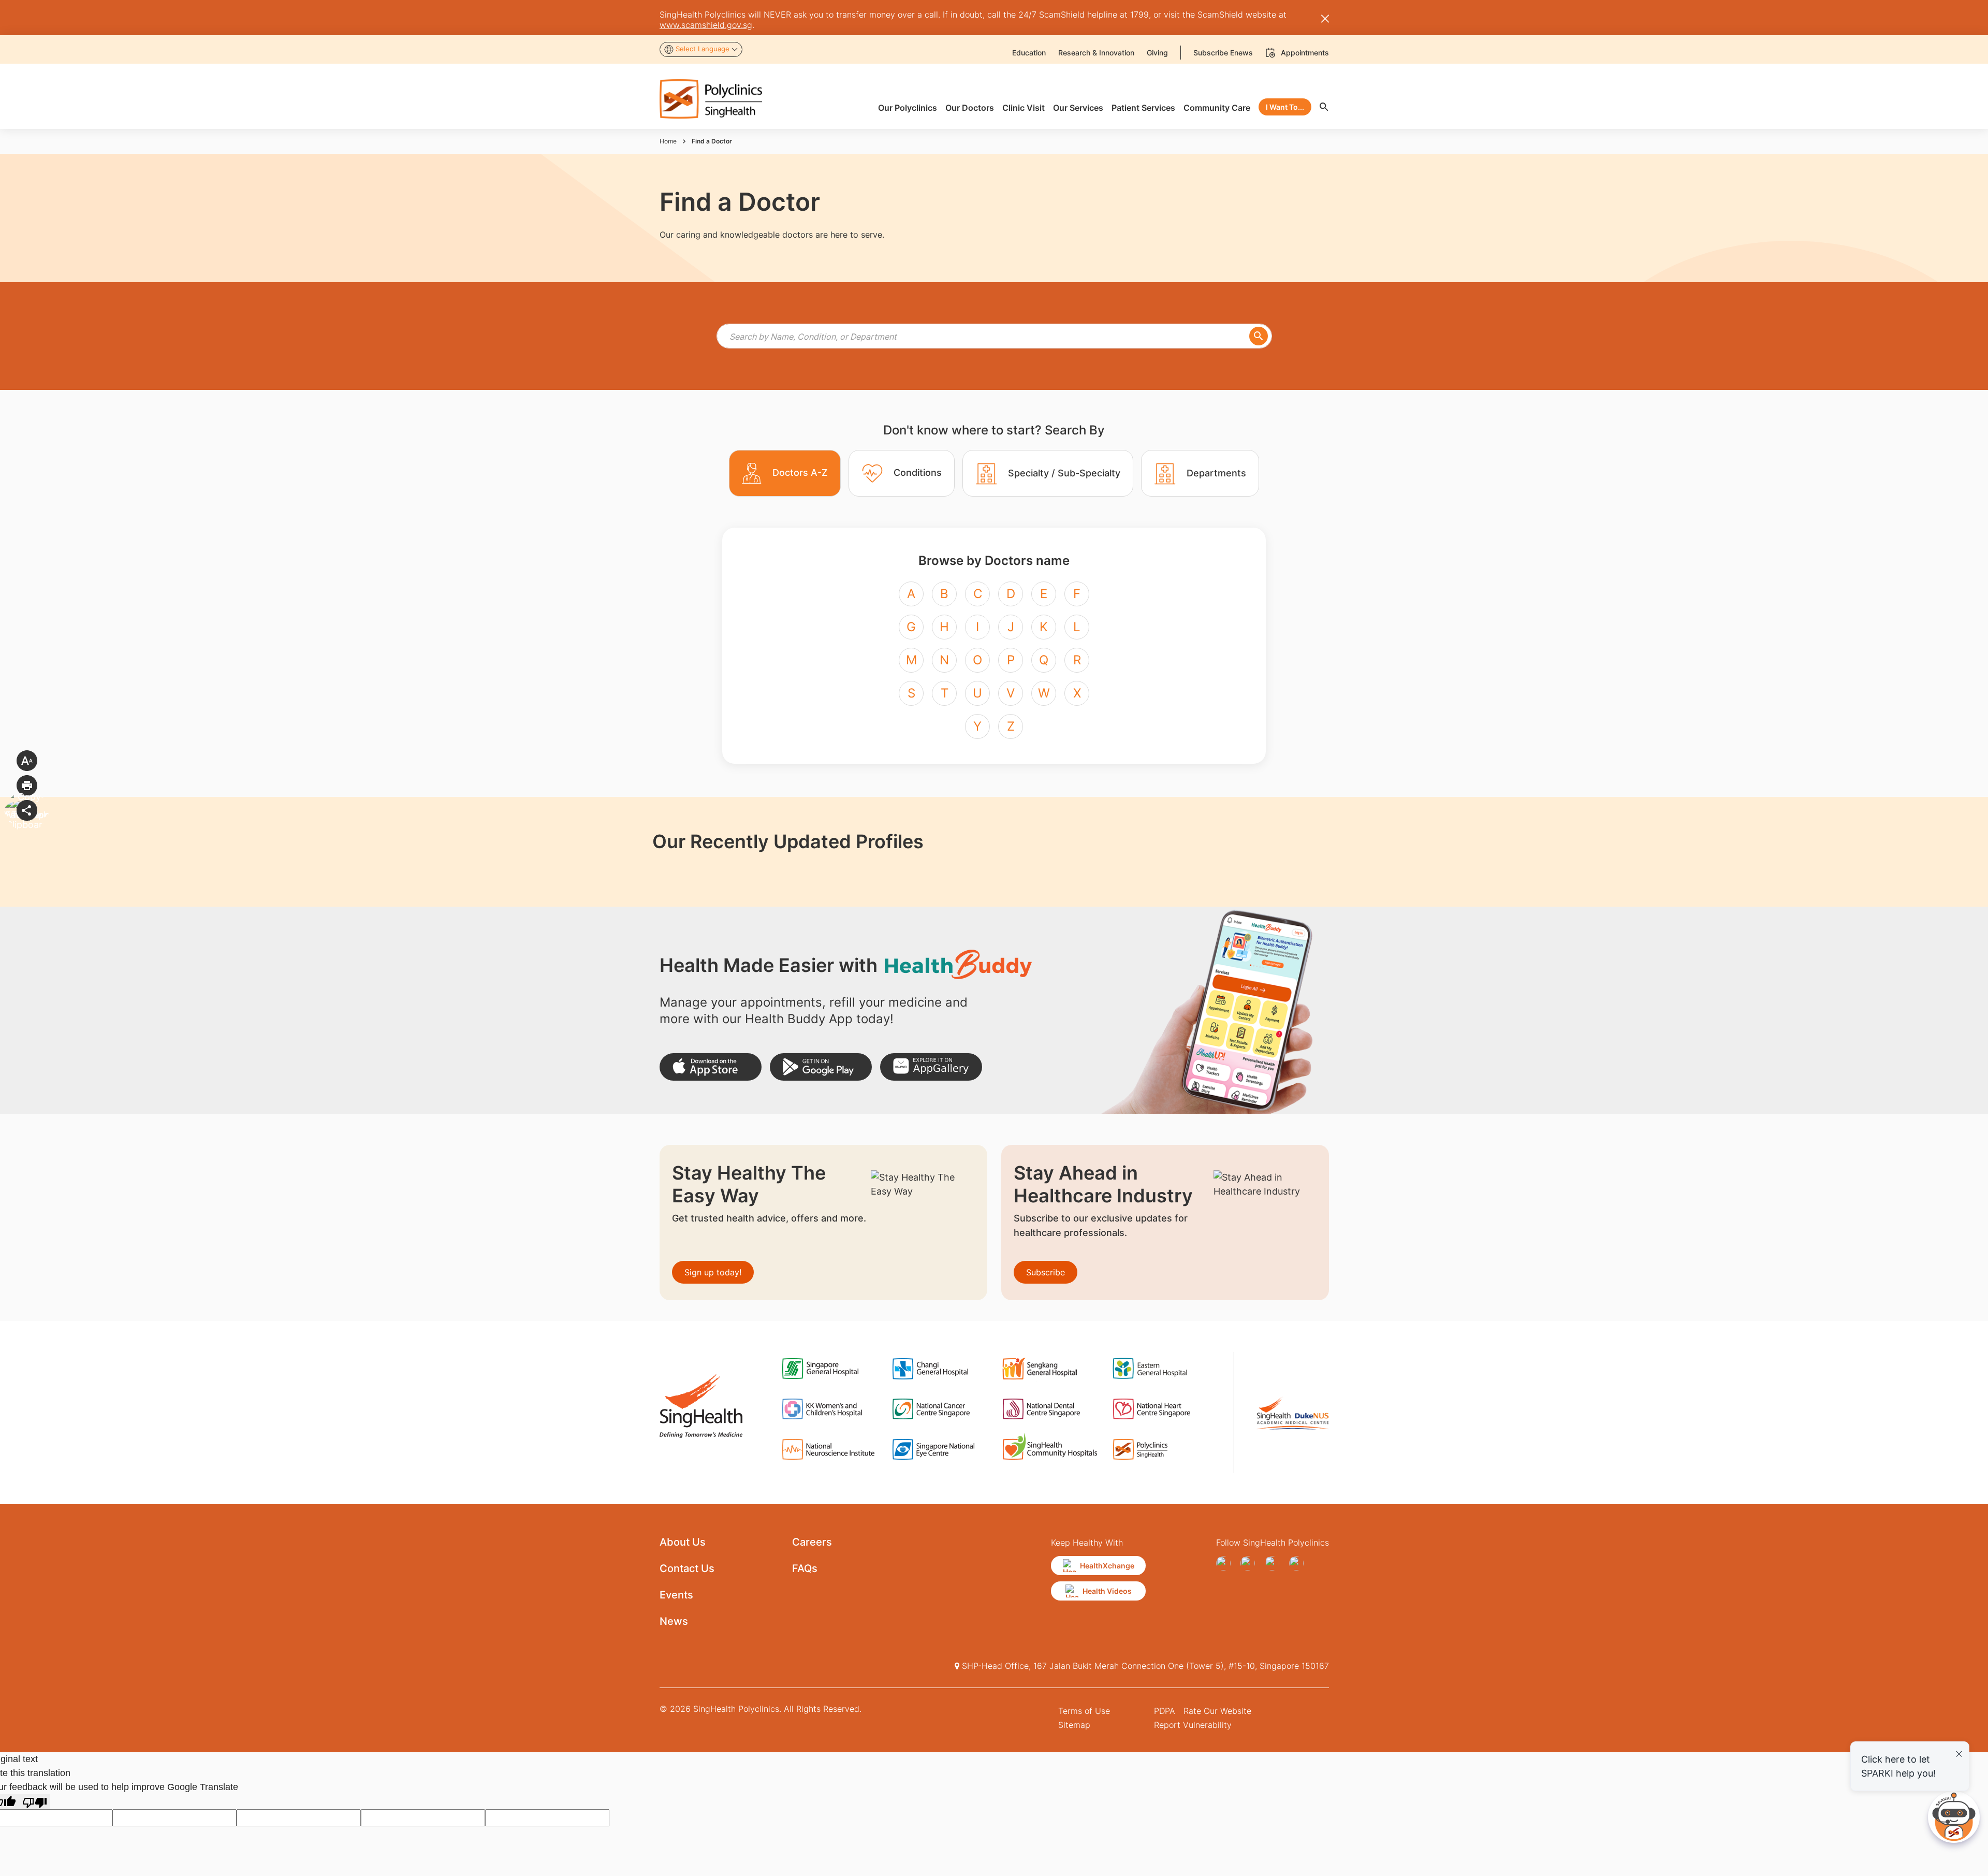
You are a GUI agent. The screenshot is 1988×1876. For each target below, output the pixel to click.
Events (676, 1595)
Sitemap (1074, 1725)
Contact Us (687, 1568)
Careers (812, 1542)
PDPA (1165, 1711)
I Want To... (1285, 107)
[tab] (785, 473)
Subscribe (1046, 1272)
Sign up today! (713, 1272)
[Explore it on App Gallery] (931, 1067)
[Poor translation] (35, 1802)
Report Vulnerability (1193, 1725)
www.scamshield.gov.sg (706, 25)
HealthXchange (1107, 1566)
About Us (683, 1542)
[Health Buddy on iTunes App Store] (711, 1067)
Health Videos (1107, 1591)
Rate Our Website (1217, 1711)
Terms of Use (1084, 1711)
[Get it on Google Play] (821, 1067)
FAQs (805, 1568)
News (674, 1621)
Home (668, 141)
